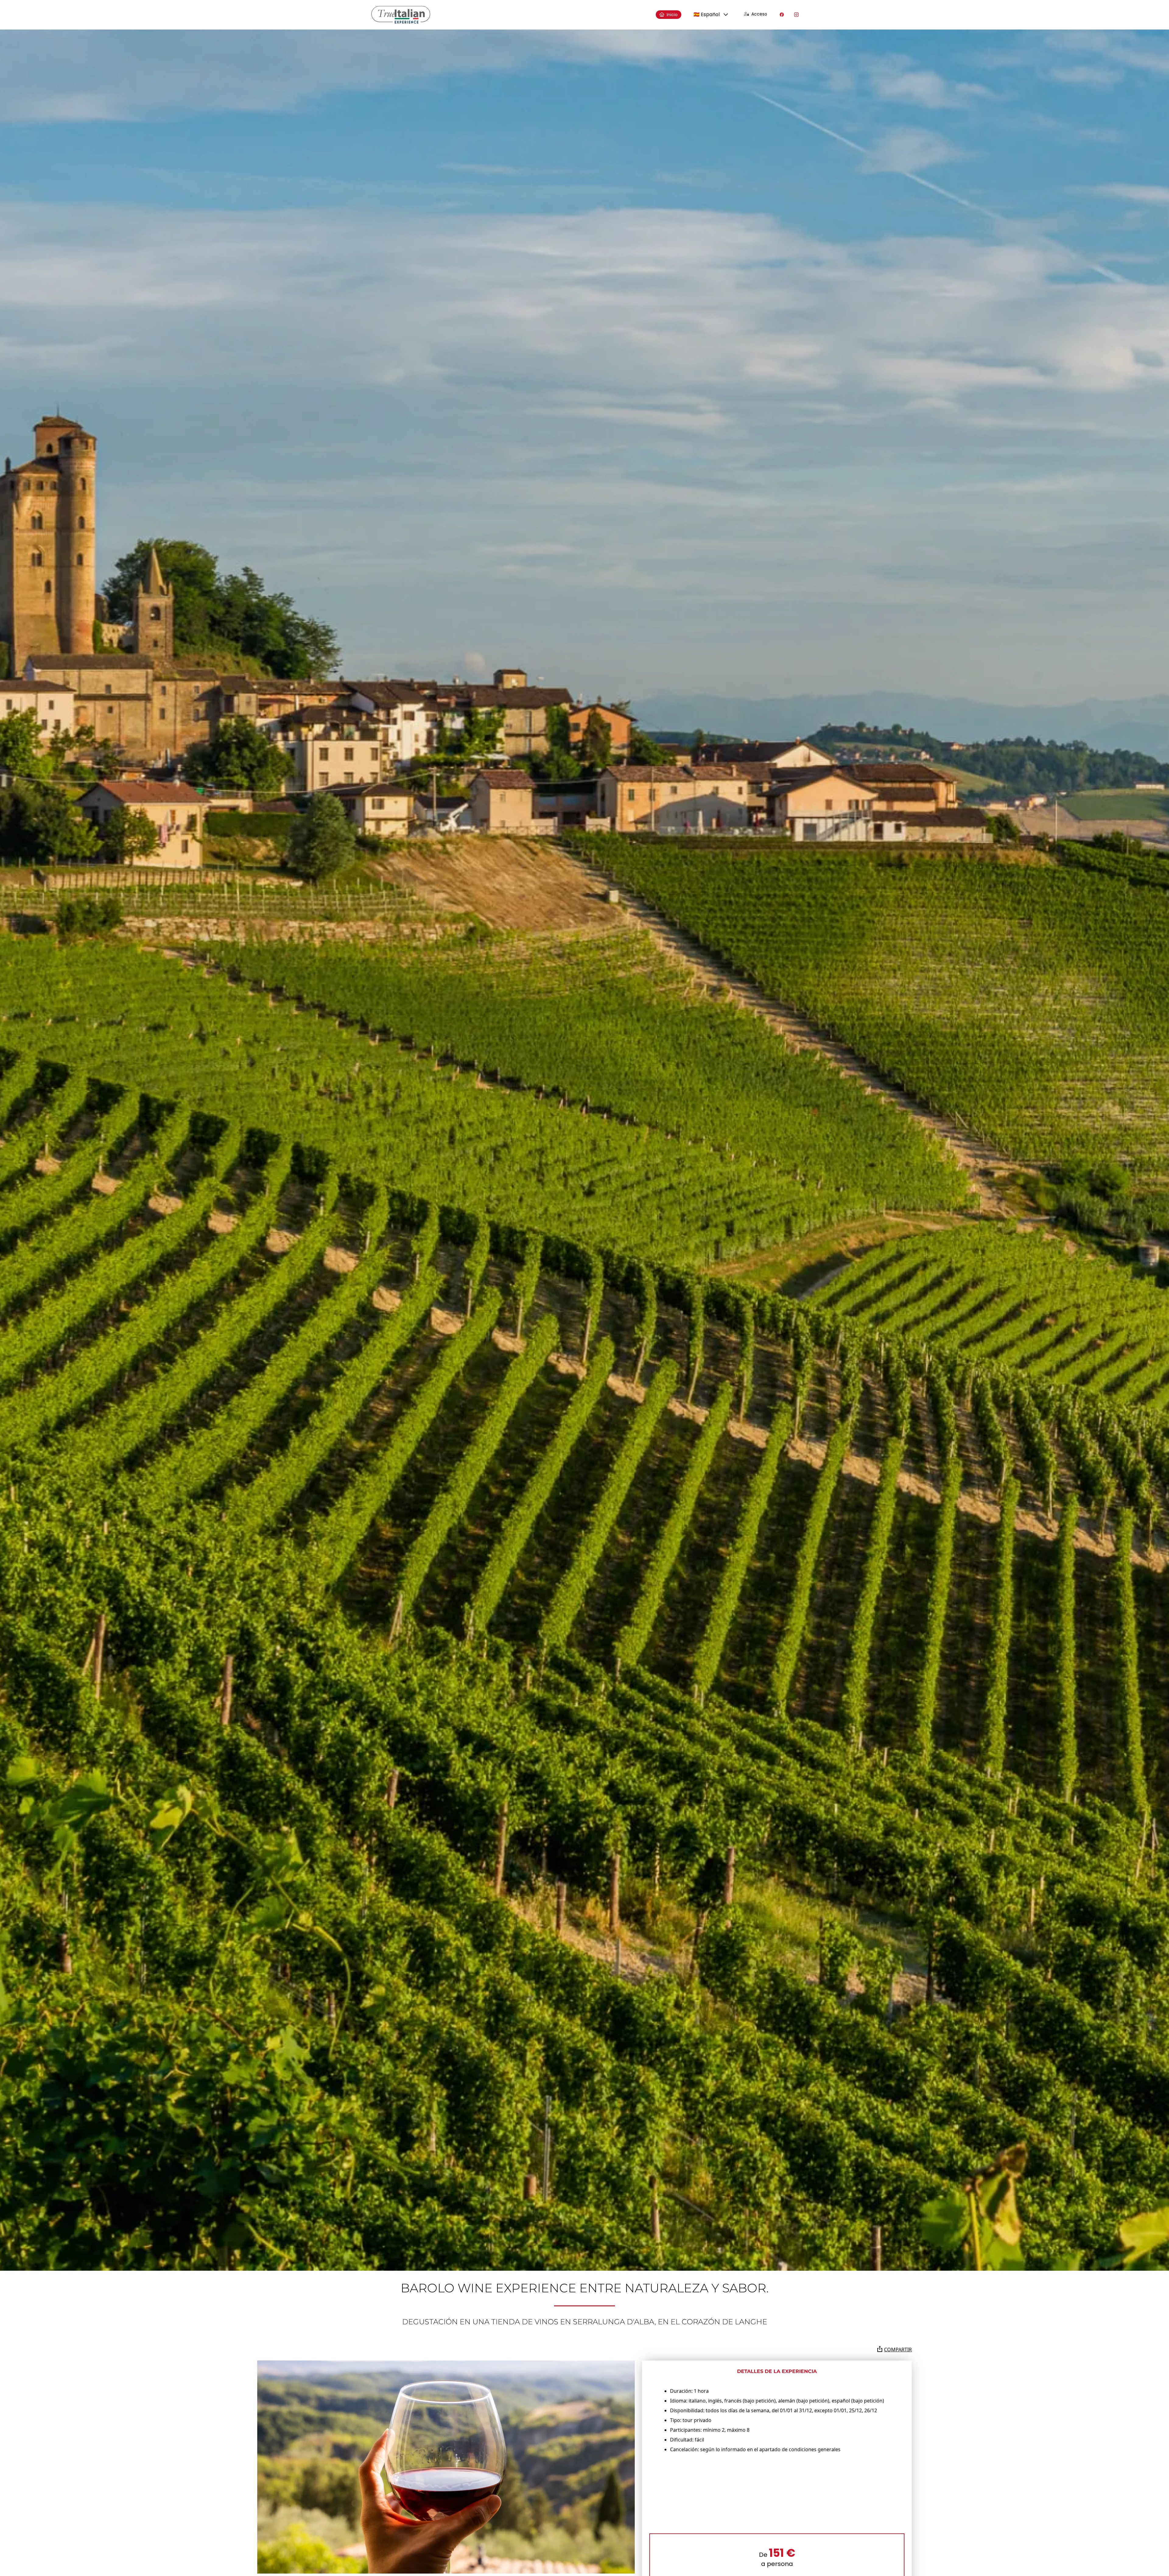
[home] (401, 15)
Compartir (898, 2350)
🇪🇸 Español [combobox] (707, 14)
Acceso (759, 14)
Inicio (672, 15)
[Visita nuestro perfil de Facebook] (782, 15)
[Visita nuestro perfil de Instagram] (796, 15)
